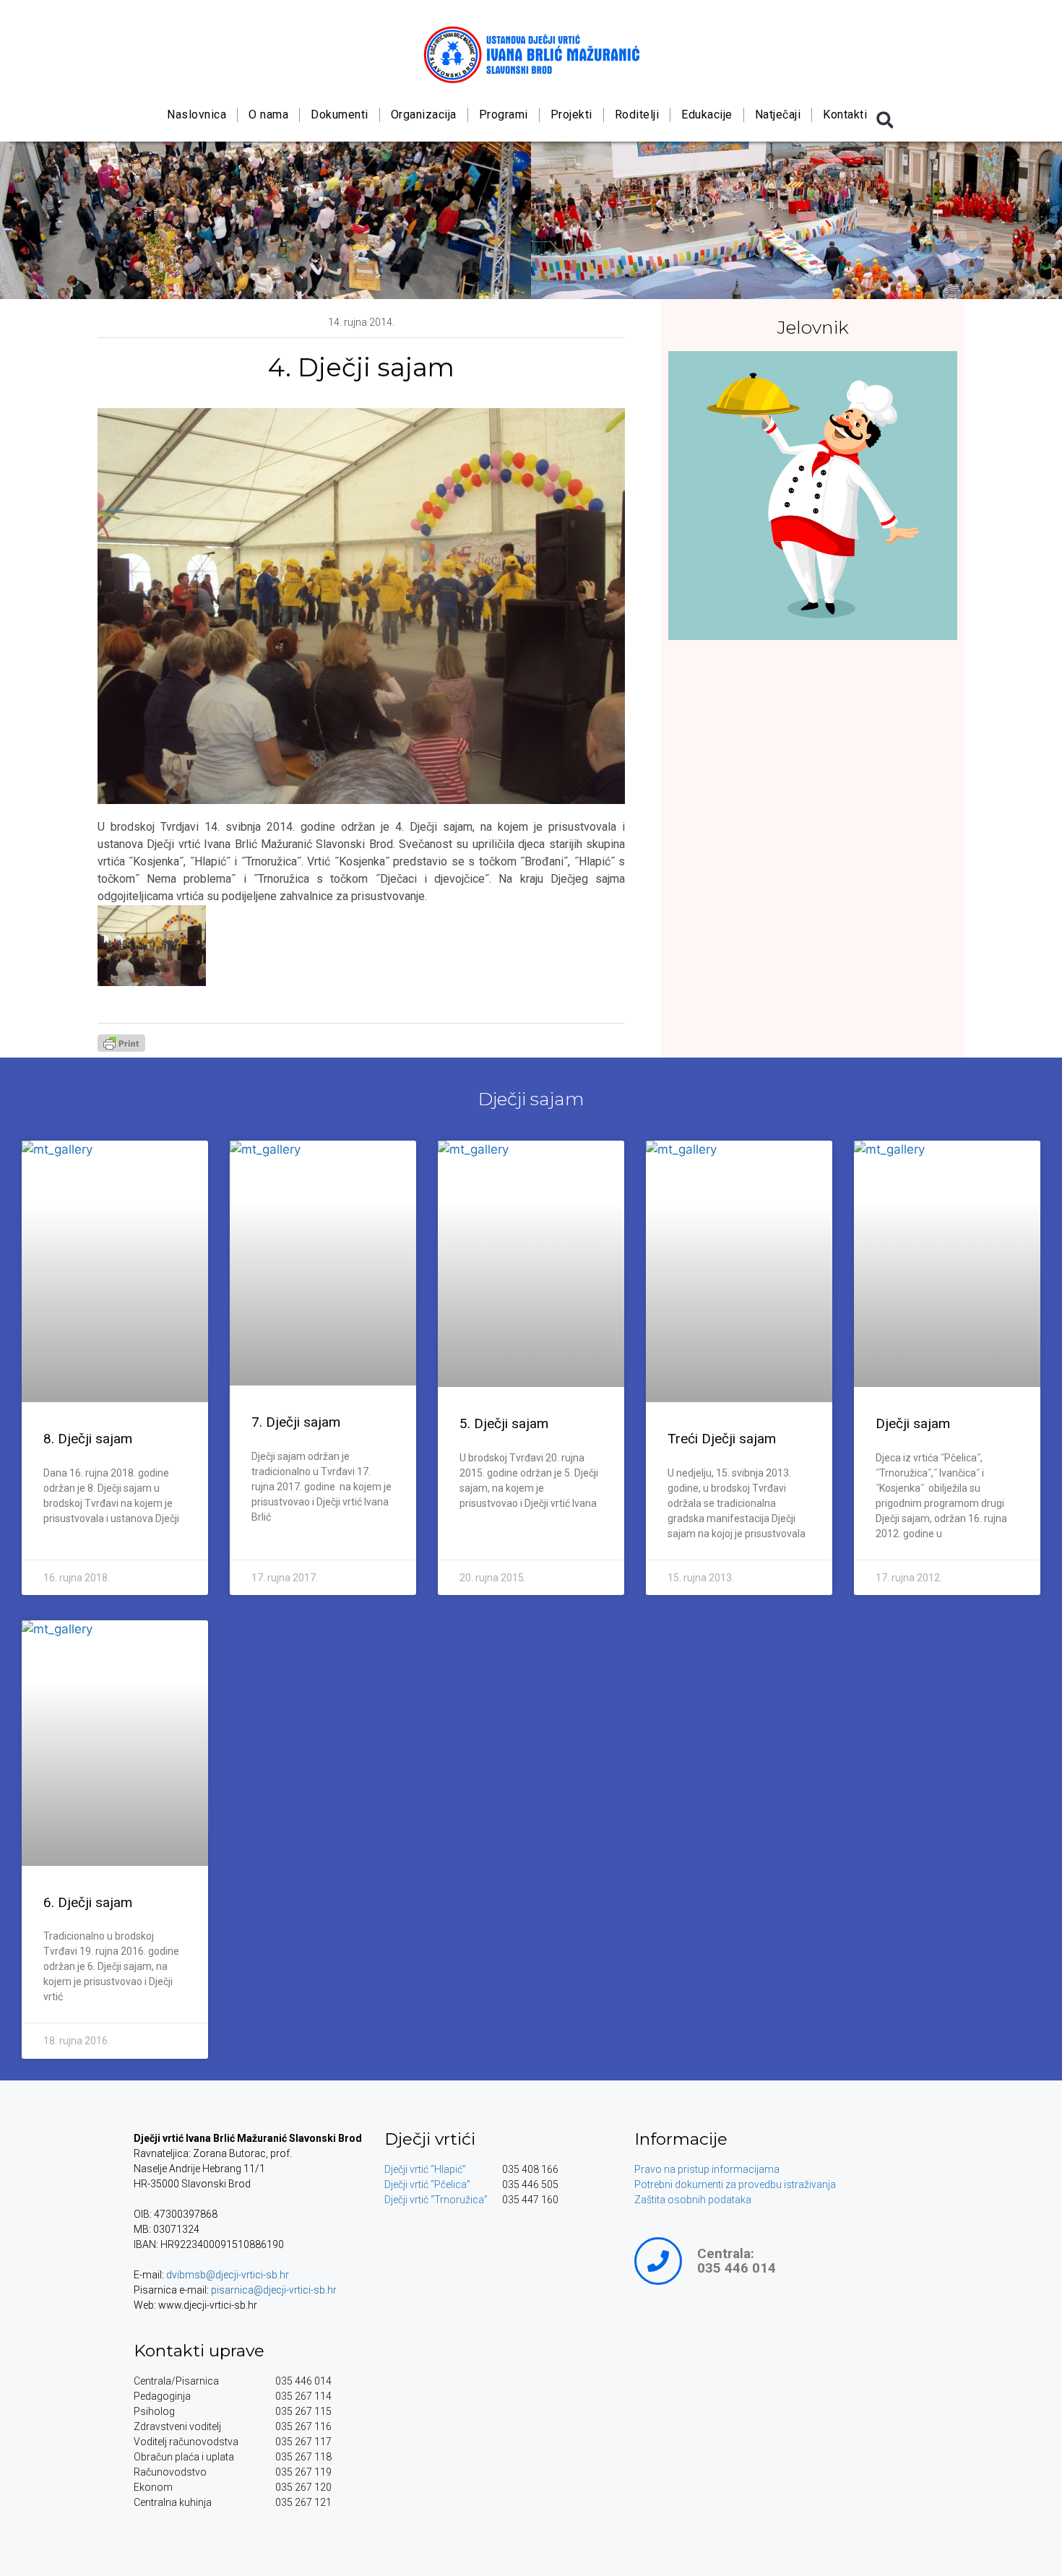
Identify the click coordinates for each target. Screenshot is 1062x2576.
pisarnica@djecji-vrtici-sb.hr (274, 2290)
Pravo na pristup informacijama (707, 2169)
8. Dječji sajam (88, 1439)
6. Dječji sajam (88, 1902)
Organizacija (423, 114)
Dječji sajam (531, 1099)
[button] (885, 120)
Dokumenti (340, 114)
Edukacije (707, 114)
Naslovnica (197, 114)
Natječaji (777, 114)
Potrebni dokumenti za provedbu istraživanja (735, 2184)
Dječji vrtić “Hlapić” (425, 2169)
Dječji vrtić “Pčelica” (427, 2184)
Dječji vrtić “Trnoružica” (436, 2200)
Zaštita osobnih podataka (693, 2200)
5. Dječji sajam (504, 1423)
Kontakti (845, 114)
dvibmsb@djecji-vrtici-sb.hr (228, 2275)
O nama (268, 114)
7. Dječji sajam (296, 1422)
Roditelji (636, 114)
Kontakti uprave (199, 2351)
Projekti (571, 114)
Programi (503, 114)
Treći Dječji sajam (722, 1439)
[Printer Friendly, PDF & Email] (121, 1047)
